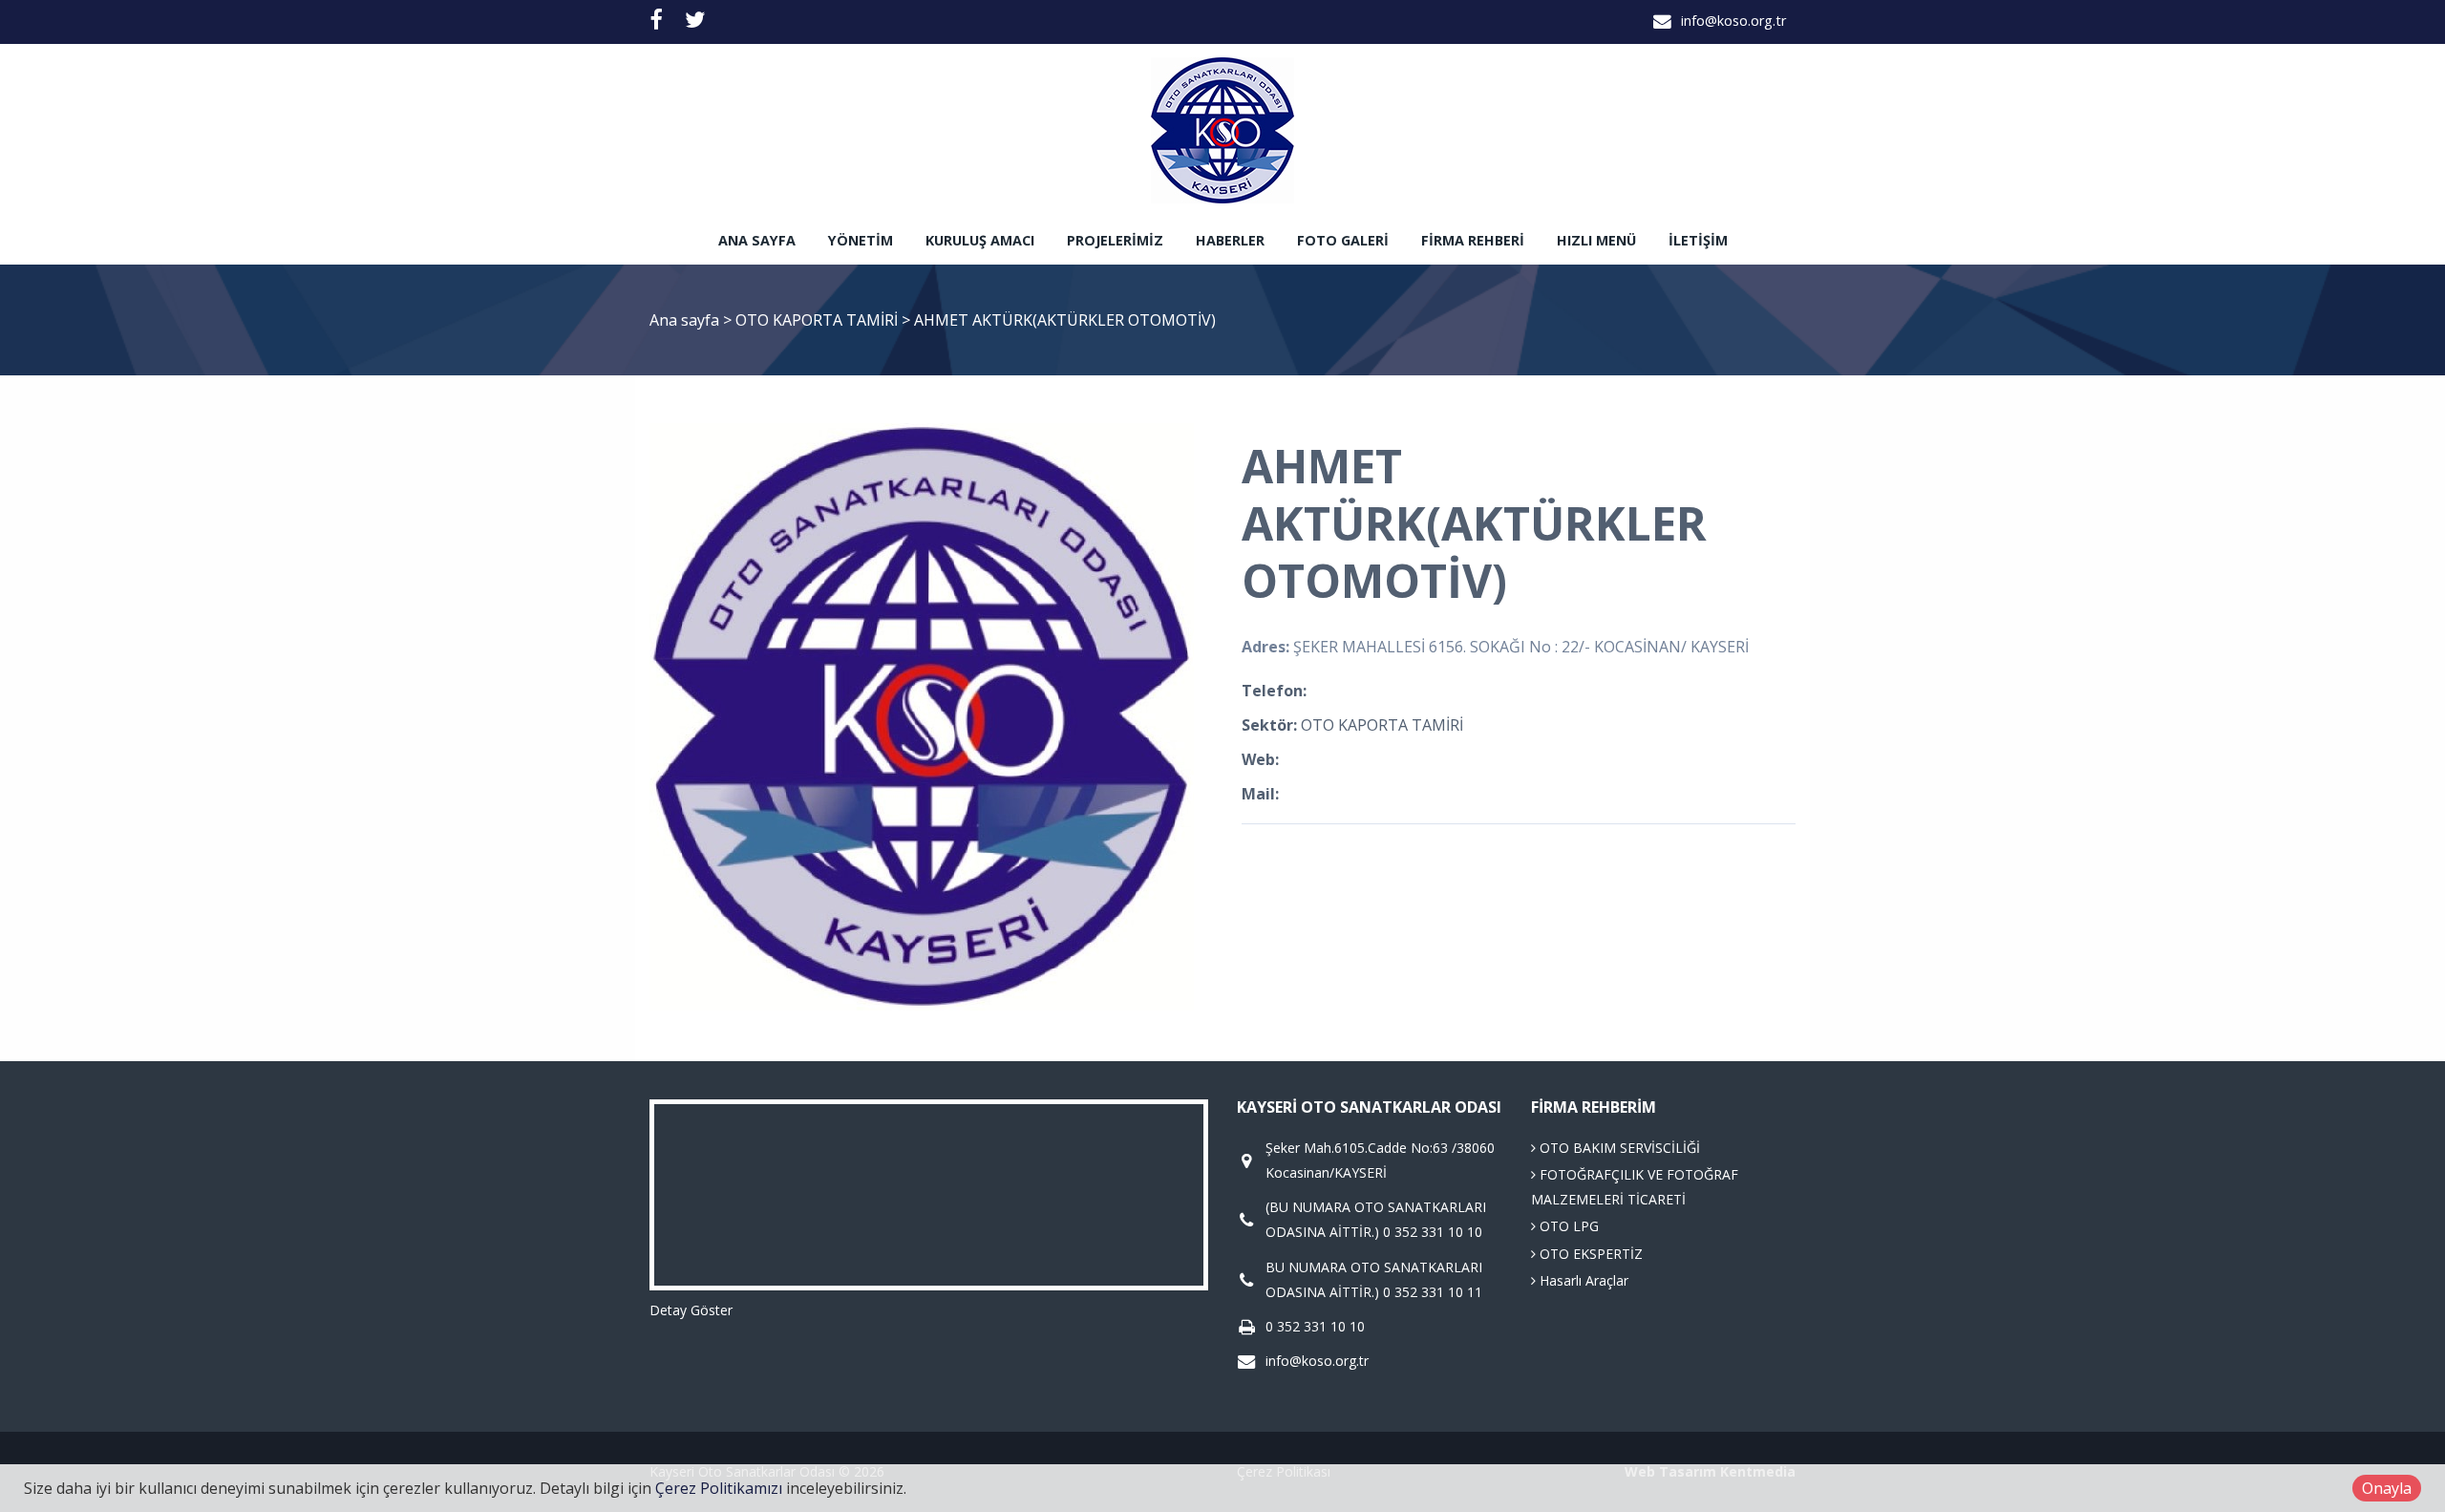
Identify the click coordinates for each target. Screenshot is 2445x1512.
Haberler (1230, 240)
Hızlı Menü (1596, 240)
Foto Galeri (1343, 240)
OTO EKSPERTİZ (1589, 1254)
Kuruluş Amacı (980, 240)
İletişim (1698, 240)
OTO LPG (1567, 1226)
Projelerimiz (1115, 240)
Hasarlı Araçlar (1582, 1280)
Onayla (2387, 1488)
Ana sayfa (757, 240)
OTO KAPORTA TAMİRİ (819, 320)
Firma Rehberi (1473, 240)
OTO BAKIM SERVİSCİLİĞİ (1618, 1148)
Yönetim (861, 240)
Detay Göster (691, 1310)
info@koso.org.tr (1733, 21)
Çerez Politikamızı (719, 1488)
